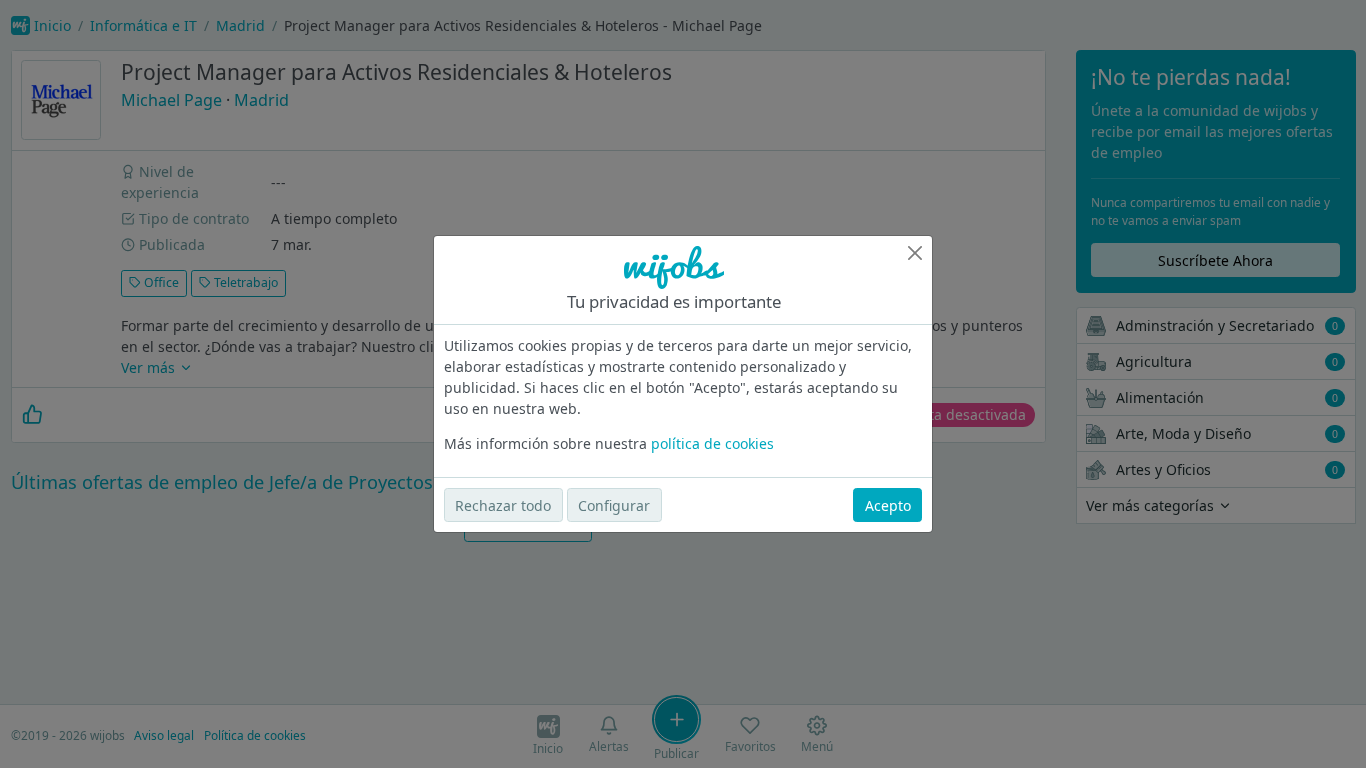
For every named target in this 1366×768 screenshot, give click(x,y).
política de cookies (712, 443)
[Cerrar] (915, 253)
